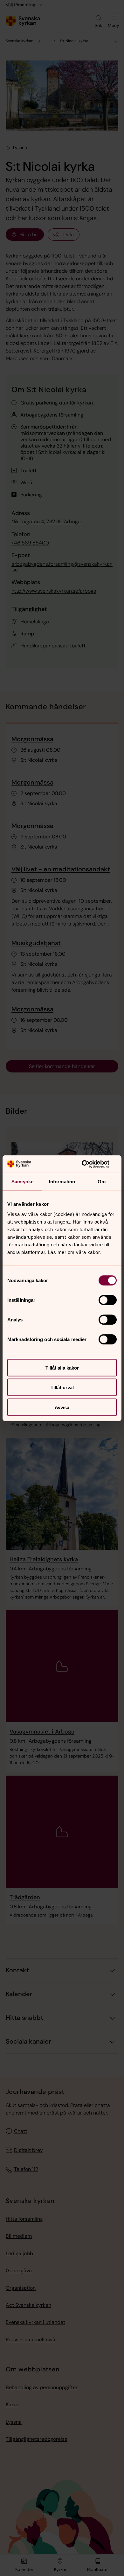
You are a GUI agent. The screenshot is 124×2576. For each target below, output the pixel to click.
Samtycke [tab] (22, 1182)
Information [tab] (62, 1182)
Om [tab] (102, 1182)
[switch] (108, 1300)
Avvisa (62, 1407)
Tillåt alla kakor (62, 1368)
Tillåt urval (62, 1387)
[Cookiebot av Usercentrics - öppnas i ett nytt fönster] (89, 1164)
